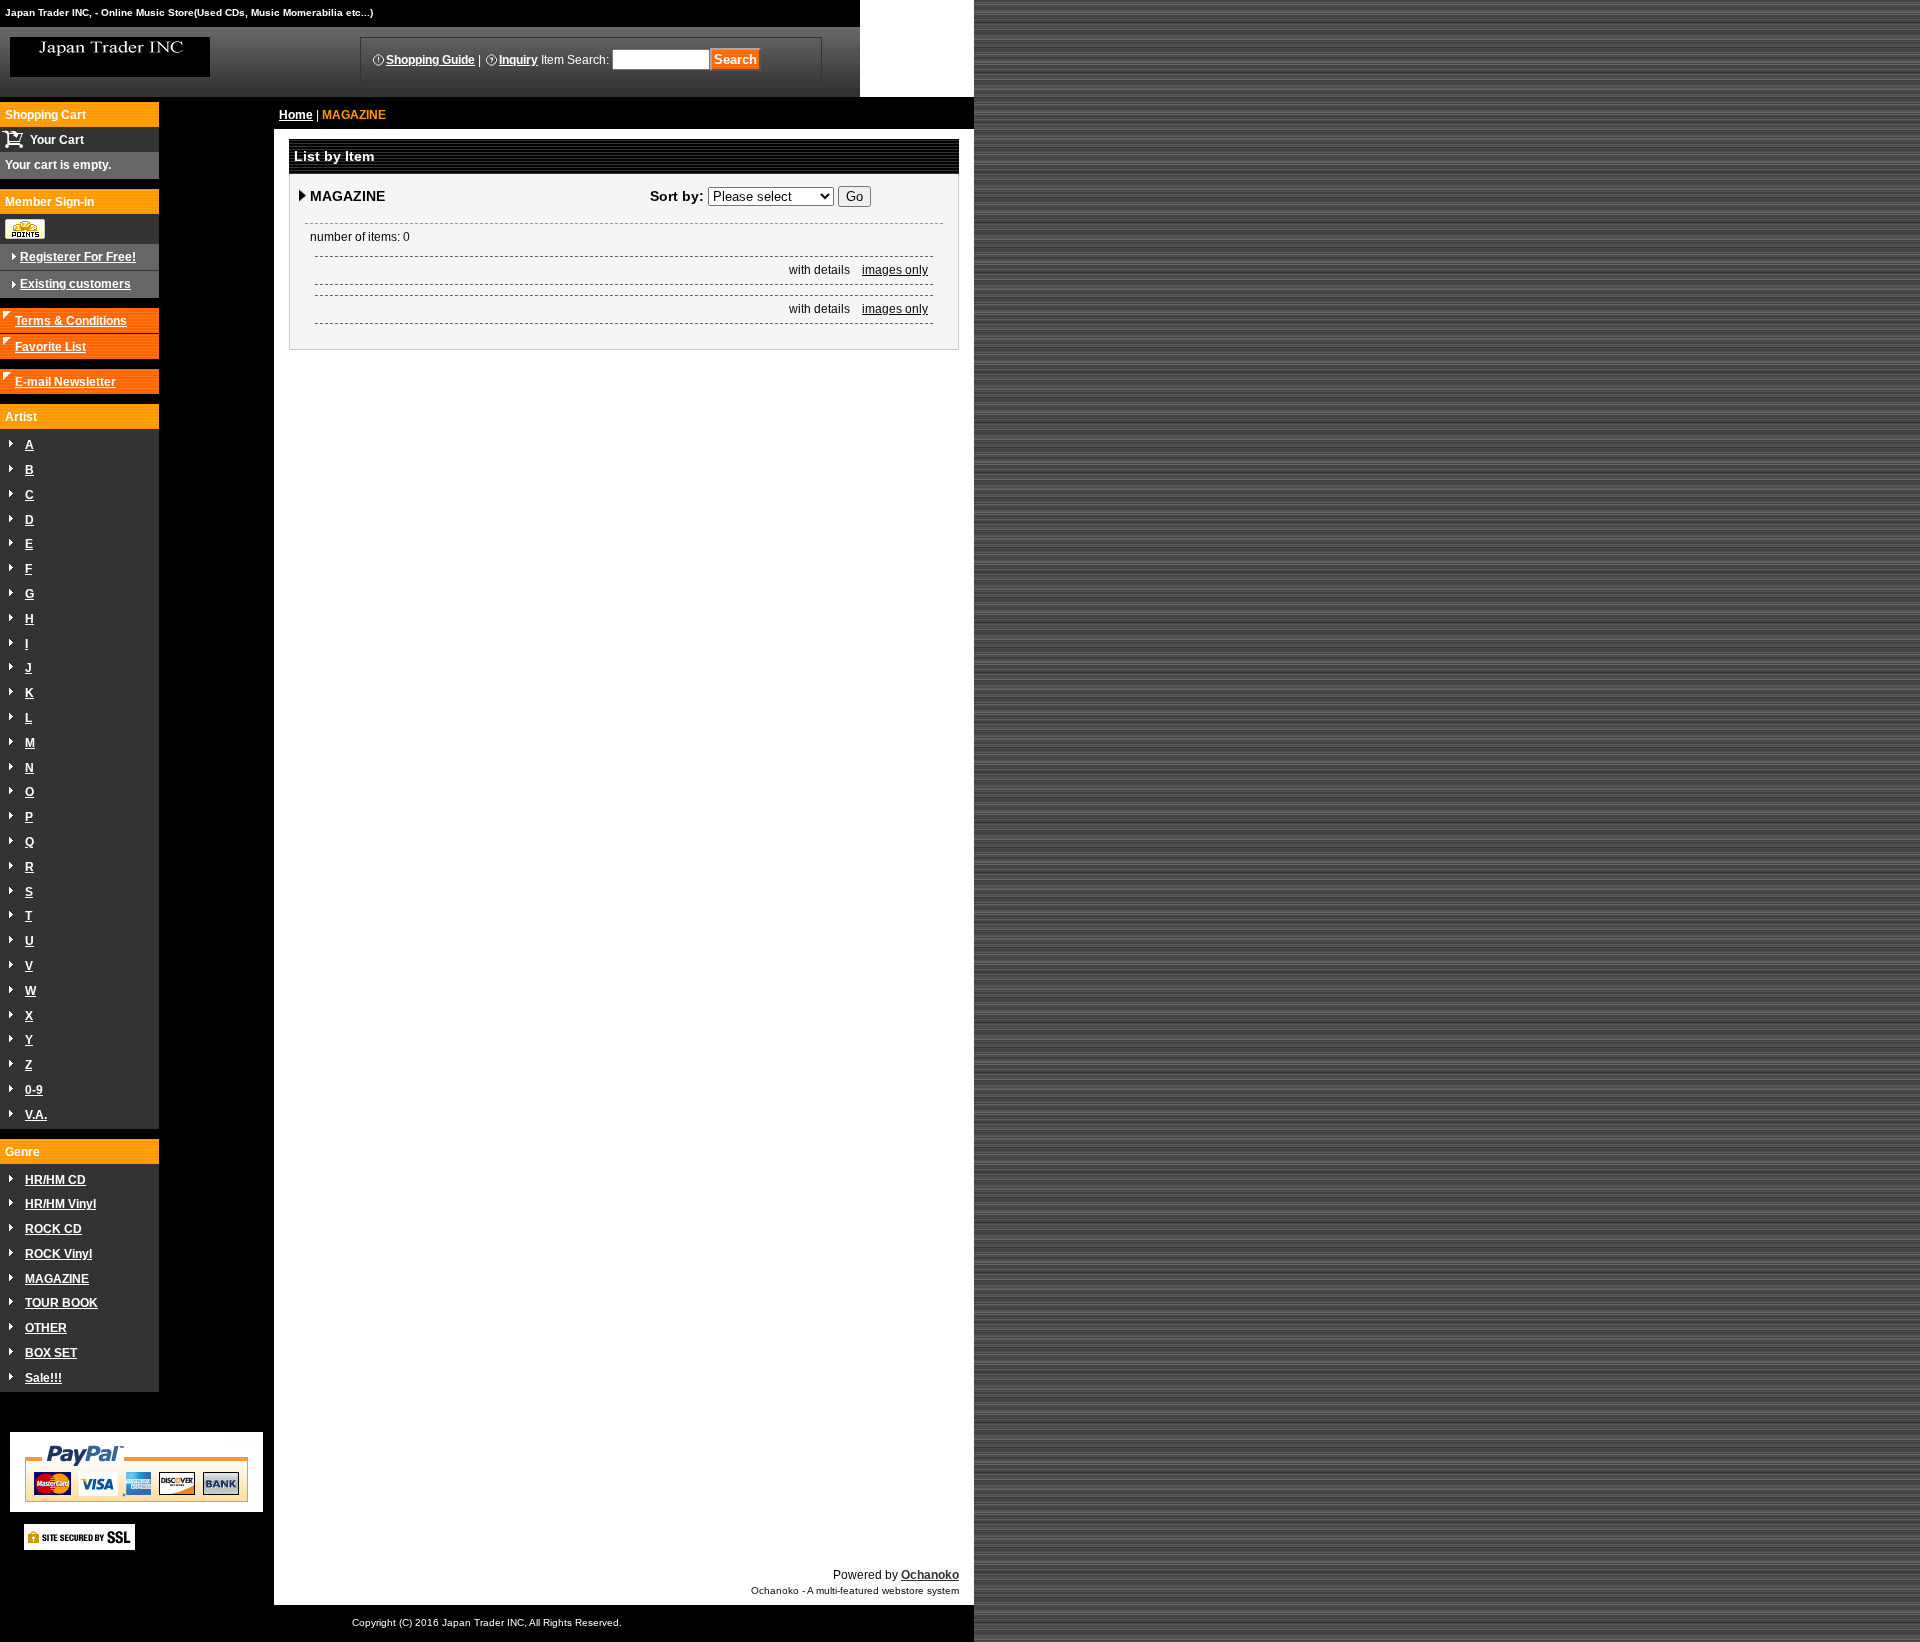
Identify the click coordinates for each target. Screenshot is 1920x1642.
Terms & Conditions (71, 321)
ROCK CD (53, 1229)
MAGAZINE (57, 1279)
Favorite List (50, 347)
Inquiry (518, 60)
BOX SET (51, 1353)
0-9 (34, 1090)
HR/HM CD (55, 1180)
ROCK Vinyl (58, 1254)
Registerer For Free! (78, 257)
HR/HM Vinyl (60, 1204)
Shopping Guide (430, 60)
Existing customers (75, 284)
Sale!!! (43, 1378)
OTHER (46, 1328)
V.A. (36, 1115)
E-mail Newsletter (65, 382)
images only (895, 270)
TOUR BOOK (61, 1303)
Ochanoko (930, 1575)
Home (296, 115)
